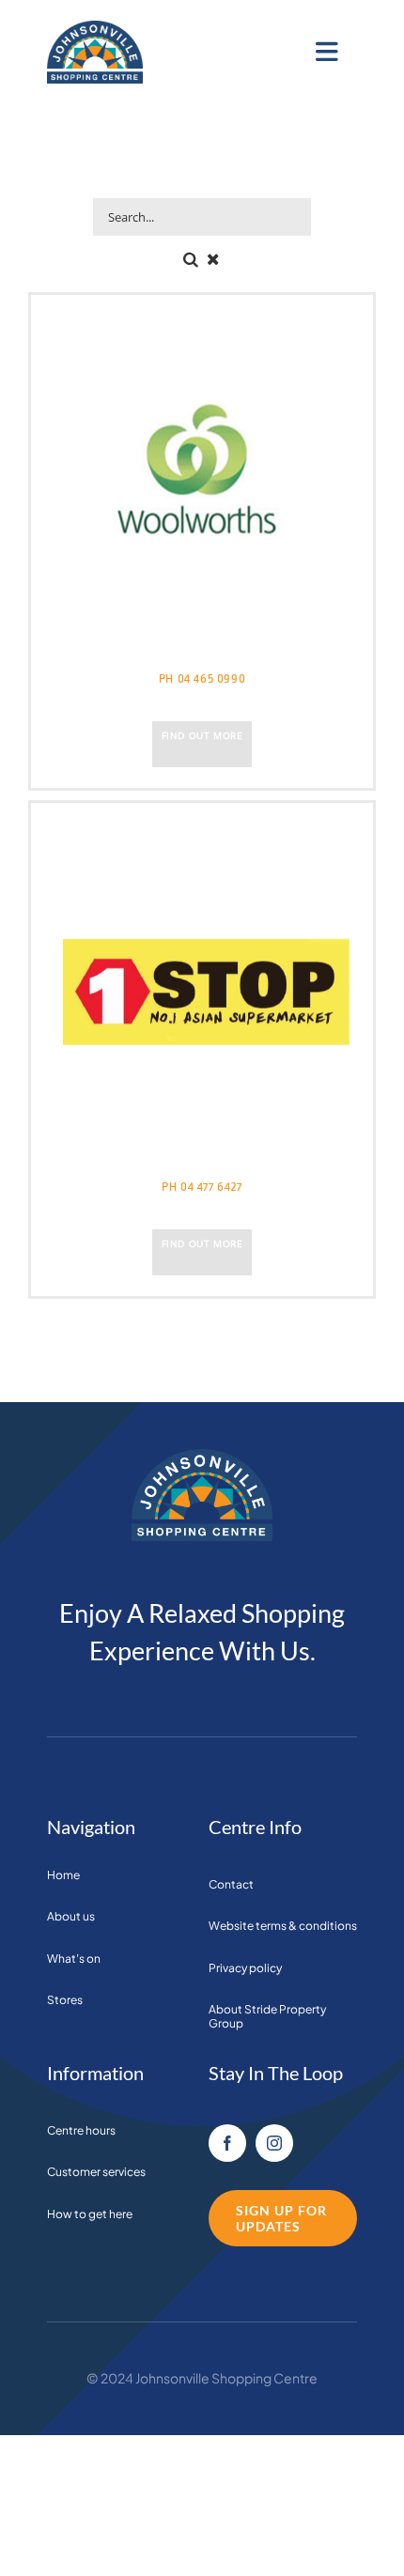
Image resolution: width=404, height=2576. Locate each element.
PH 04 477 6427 (202, 1187)
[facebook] (227, 2143)
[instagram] (274, 2143)
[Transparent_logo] (95, 29)
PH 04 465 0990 (202, 679)
